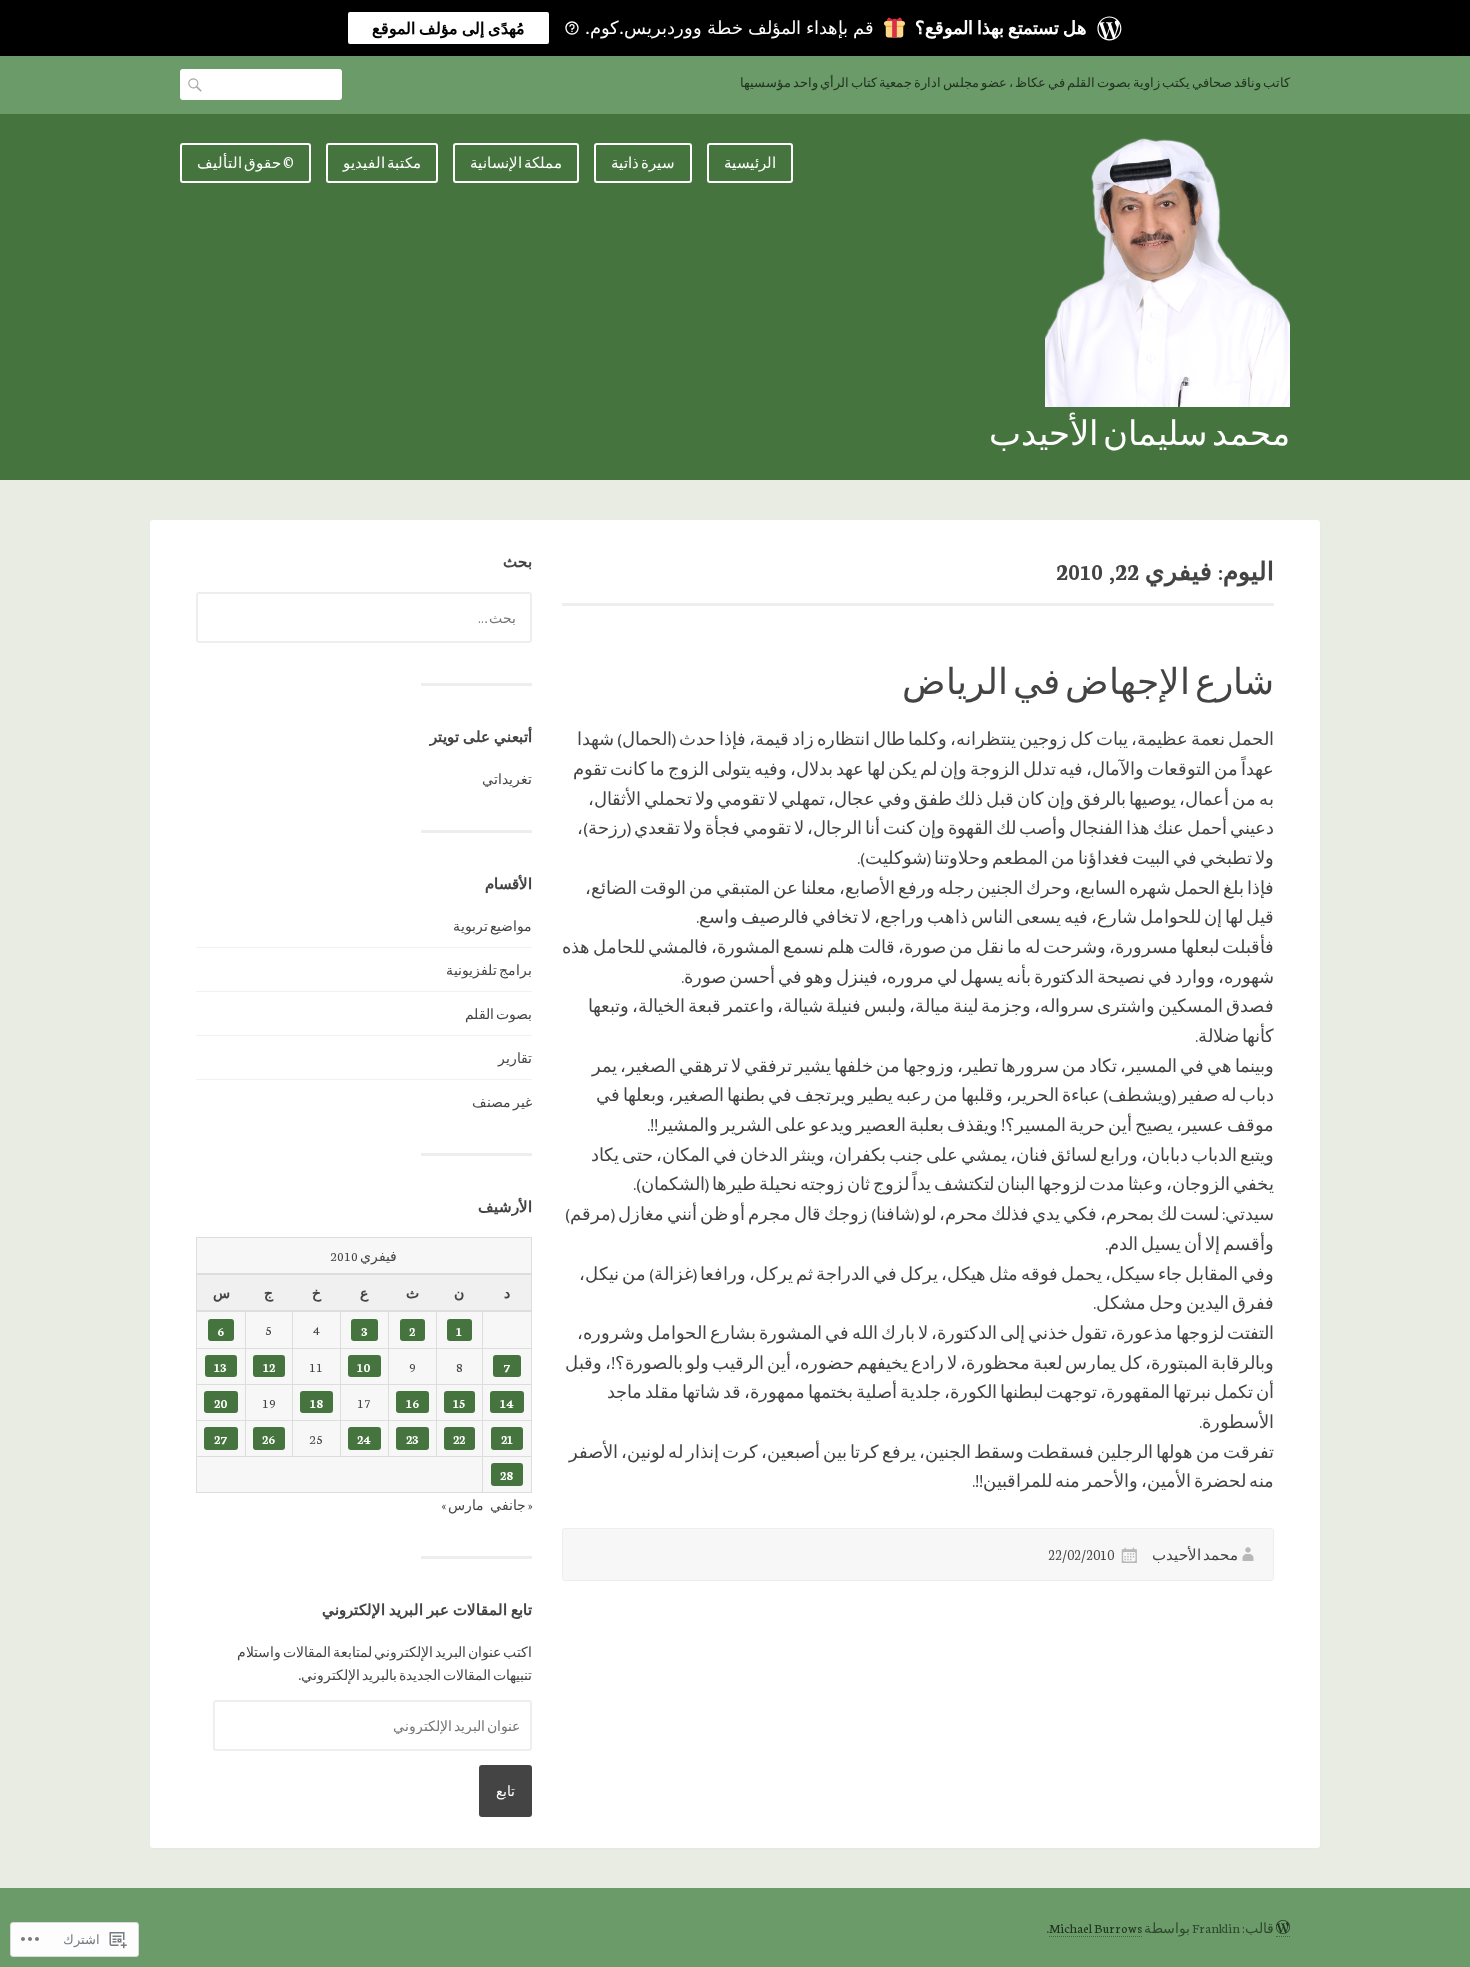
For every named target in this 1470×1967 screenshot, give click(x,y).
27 (221, 1438)
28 (506, 1474)
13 (220, 1366)
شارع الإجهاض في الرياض (1088, 680)
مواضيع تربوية (492, 925)
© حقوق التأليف (245, 162)
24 (364, 1438)
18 (316, 1402)
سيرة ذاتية (643, 162)
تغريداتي (507, 778)
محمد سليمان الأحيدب (1139, 431)
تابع (505, 1790)
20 (221, 1402)
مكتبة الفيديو (382, 162)
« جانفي (511, 1504)
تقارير (515, 1057)
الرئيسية (750, 162)
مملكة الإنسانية (516, 162)
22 (459, 1438)
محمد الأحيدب (1195, 1554)
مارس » (462, 1504)
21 (507, 1438)
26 (268, 1438)
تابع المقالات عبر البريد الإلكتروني (427, 1609)
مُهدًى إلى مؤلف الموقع (448, 28)
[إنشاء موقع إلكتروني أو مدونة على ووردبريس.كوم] (1283, 1928)
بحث (196, 84)
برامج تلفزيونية (489, 969)
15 (459, 1402)
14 (507, 1402)
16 (412, 1402)
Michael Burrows (1095, 1927)
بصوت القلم (498, 1013)
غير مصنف (502, 1101)
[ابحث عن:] (364, 617)
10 (364, 1366)
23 (412, 1438)
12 (269, 1366)
